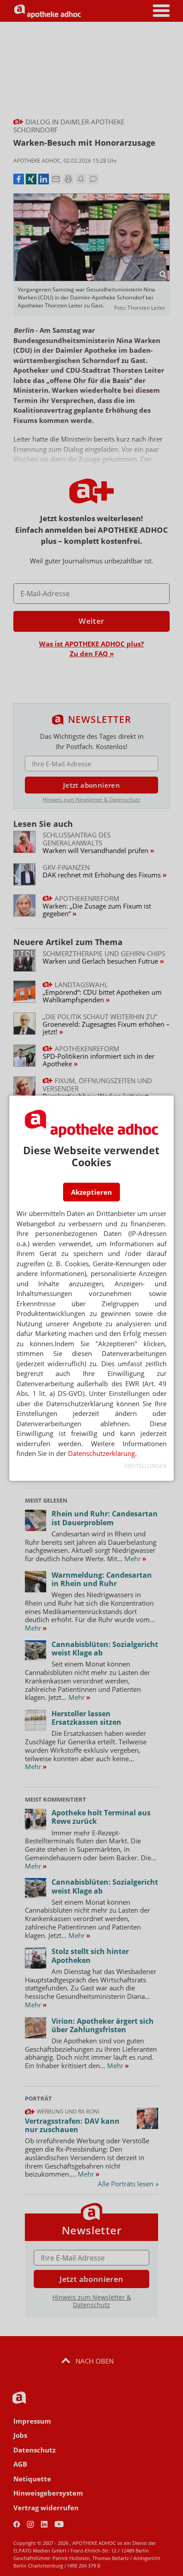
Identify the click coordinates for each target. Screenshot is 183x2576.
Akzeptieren (91, 1192)
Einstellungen (145, 1466)
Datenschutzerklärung (101, 1453)
